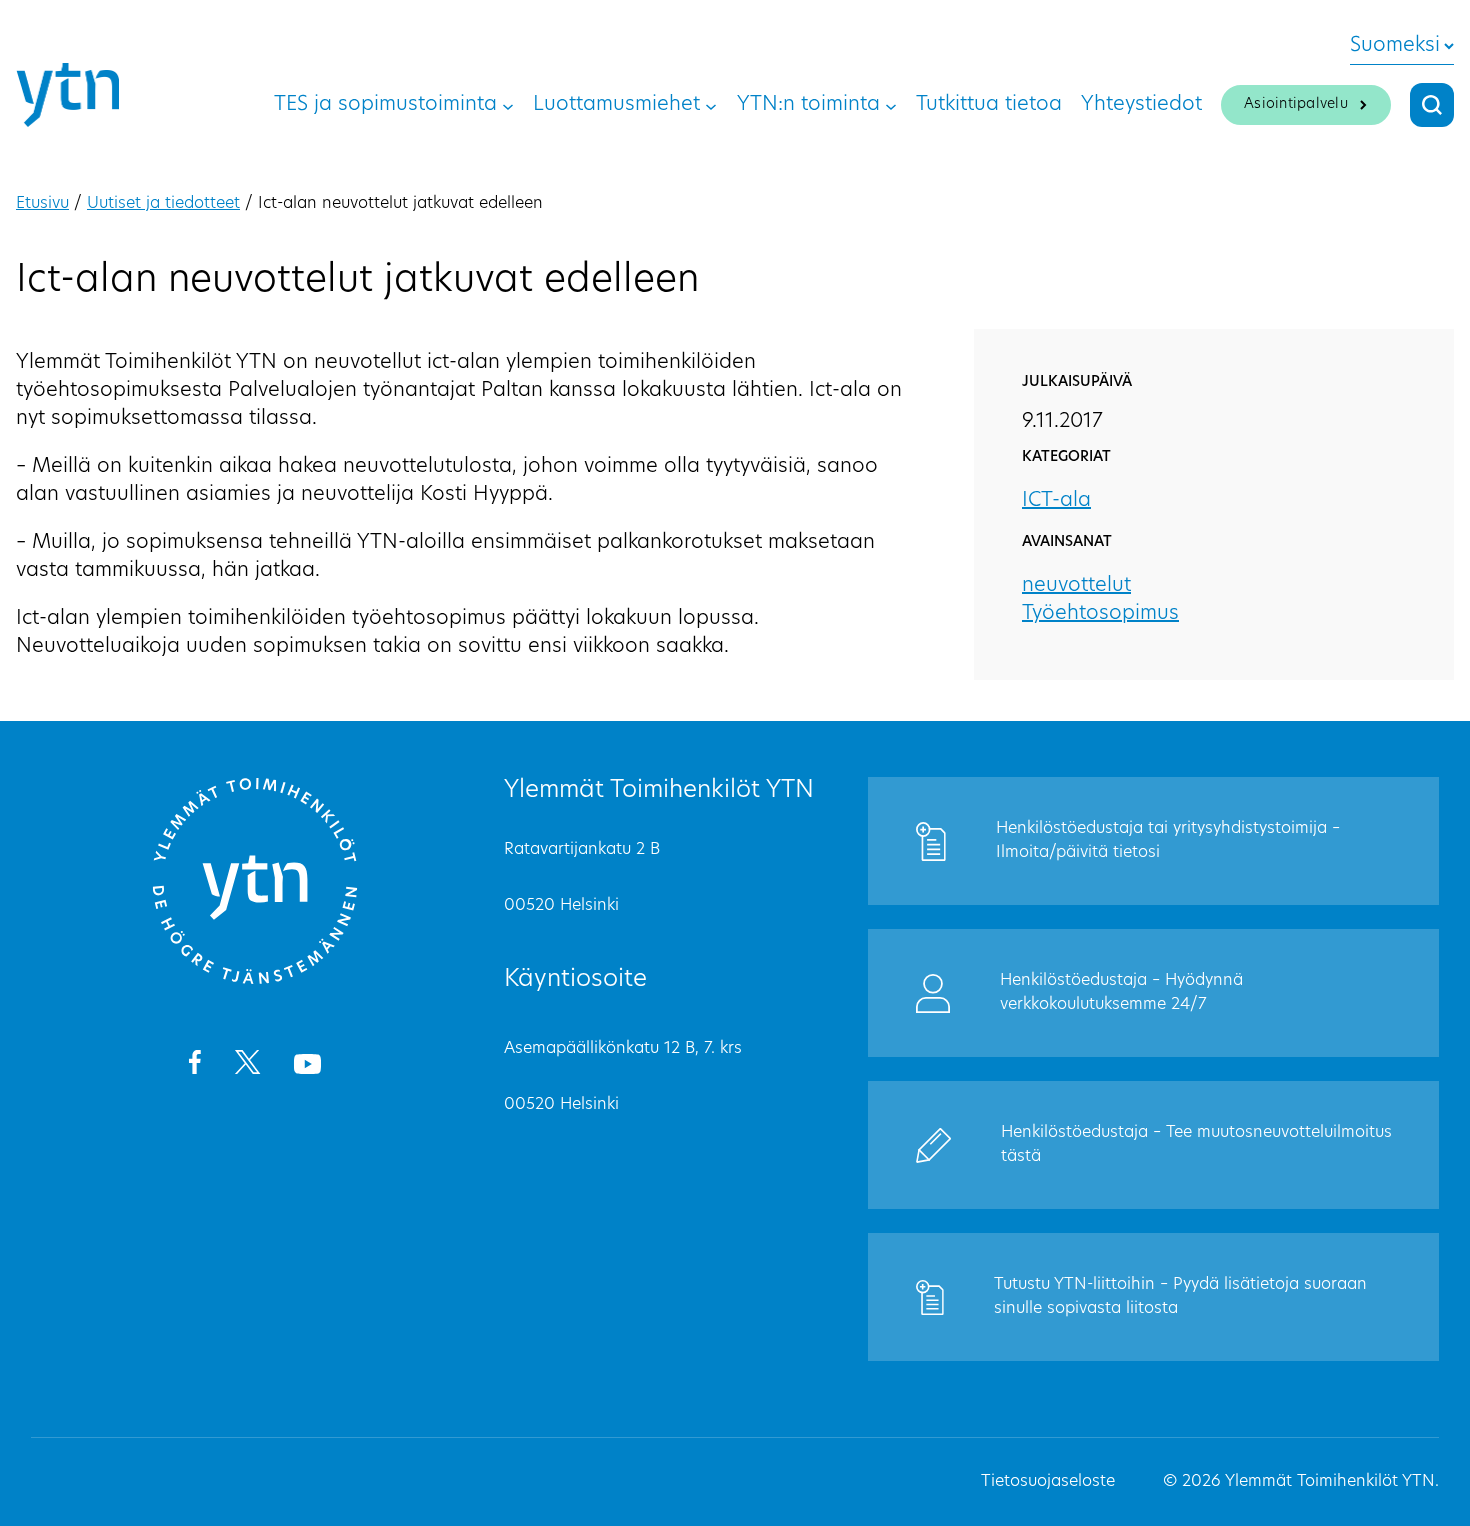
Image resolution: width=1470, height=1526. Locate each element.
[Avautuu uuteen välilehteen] (194, 1066)
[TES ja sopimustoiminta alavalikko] (508, 105)
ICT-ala (1056, 501)
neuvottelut (1076, 586)
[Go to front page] (255, 981)
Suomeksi (1395, 46)
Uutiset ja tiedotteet (163, 204)
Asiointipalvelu (1296, 104)
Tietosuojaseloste (1048, 1482)
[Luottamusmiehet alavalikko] (711, 105)
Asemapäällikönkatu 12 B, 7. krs (623, 1049)
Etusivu (42, 204)
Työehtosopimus (1100, 614)
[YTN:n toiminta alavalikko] (891, 105)
